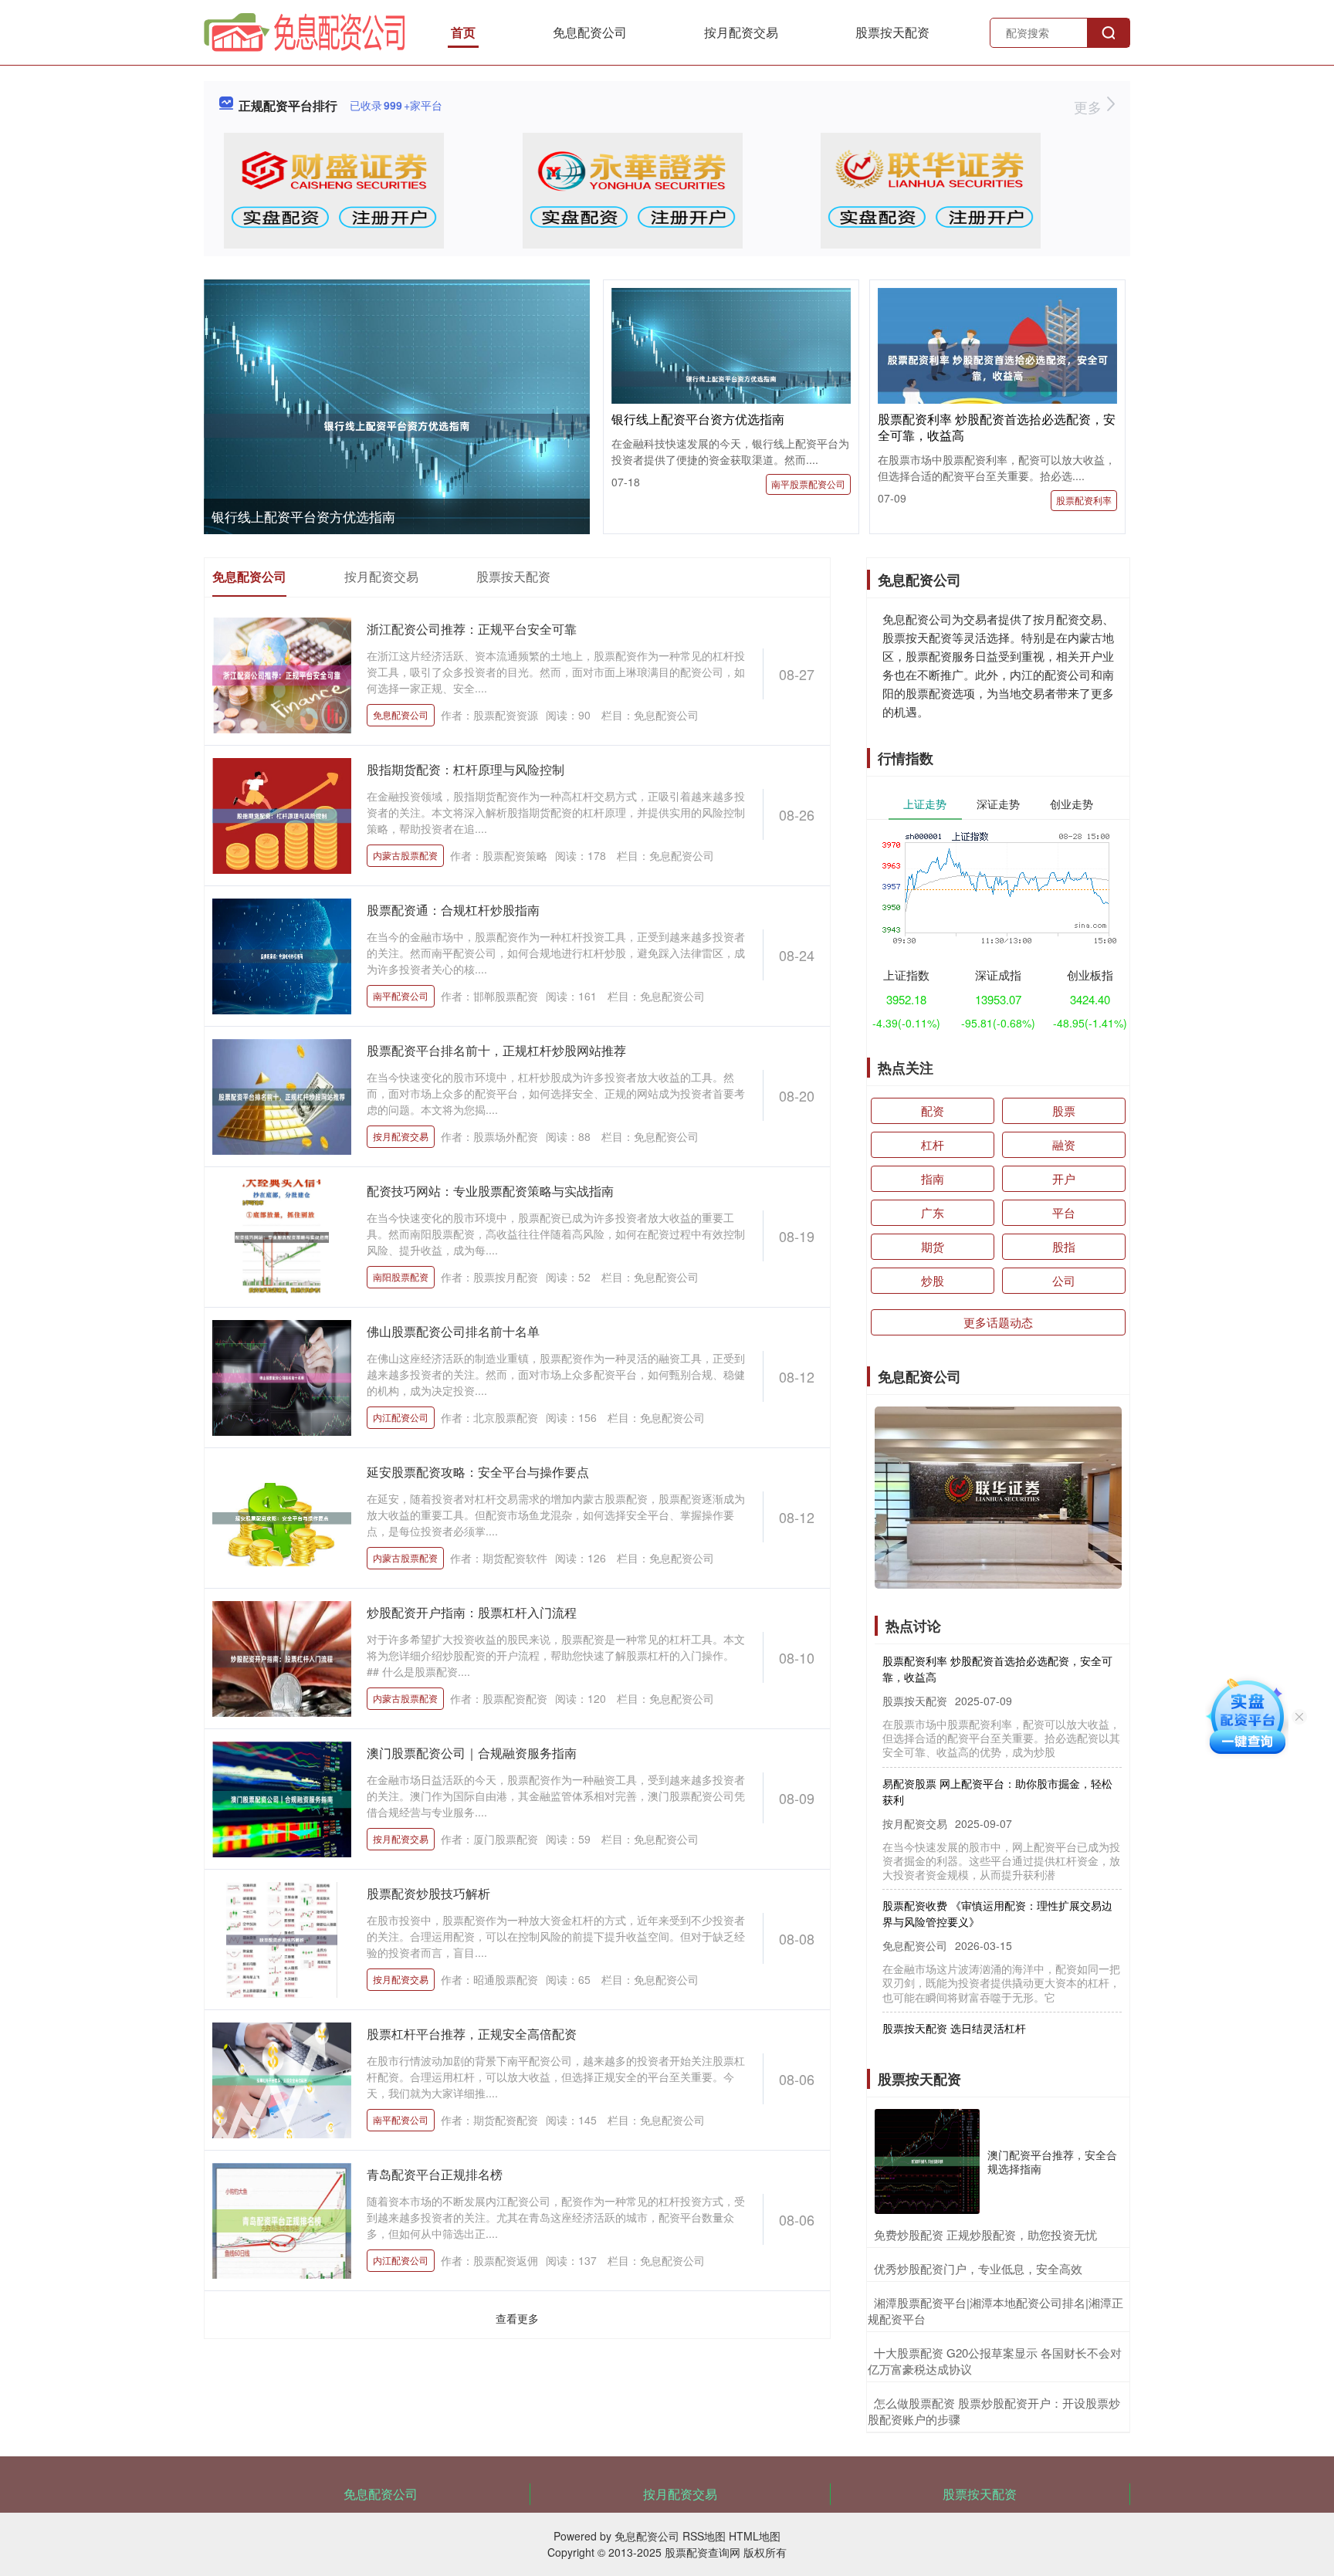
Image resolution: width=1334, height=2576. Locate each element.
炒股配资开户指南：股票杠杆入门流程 (472, 1612)
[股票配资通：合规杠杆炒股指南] (282, 955)
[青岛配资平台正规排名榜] (282, 2219)
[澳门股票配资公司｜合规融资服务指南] (282, 1798)
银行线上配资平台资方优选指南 (303, 516)
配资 (933, 1110)
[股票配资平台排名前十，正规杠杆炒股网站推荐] (282, 1095)
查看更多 (517, 2318)
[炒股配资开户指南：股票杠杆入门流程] (282, 1657)
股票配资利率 (1084, 500)
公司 (1064, 1280)
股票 (1064, 1110)
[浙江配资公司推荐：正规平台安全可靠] (282, 674)
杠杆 (933, 1144)
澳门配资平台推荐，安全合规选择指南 (1052, 2161)
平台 (1064, 1212)
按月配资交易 (741, 32)
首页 (463, 32)
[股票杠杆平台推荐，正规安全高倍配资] (282, 2079)
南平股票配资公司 (808, 484)
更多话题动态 (998, 1322)
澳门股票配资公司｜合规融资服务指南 (472, 1753)
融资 (1064, 1144)
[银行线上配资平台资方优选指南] (397, 426)
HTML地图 (755, 2536)
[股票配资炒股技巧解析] (282, 1938)
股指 (1064, 1246)
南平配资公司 (401, 995)
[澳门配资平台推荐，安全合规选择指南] (927, 2161)
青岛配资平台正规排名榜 (435, 2174)
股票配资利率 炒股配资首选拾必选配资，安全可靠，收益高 (997, 427)
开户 (1064, 1178)
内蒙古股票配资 (405, 855)
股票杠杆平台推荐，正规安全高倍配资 (472, 2034)
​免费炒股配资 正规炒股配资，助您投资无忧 (985, 2234)
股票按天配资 (892, 32)
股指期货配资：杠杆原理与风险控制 (466, 769)
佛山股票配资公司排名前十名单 (453, 1331)
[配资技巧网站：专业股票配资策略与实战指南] (282, 1236)
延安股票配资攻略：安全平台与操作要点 (478, 1472)
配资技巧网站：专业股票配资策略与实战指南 (490, 1191)
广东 (933, 1212)
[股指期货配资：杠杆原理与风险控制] (282, 814)
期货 (933, 1246)
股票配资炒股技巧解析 (428, 1893)
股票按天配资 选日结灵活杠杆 (954, 1997)
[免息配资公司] (305, 31)
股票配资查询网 (703, 2552)
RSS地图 (704, 2536)
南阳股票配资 (401, 1276)
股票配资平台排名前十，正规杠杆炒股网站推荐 (496, 1050)
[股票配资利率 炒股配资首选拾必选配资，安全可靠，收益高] (997, 366)
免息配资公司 (590, 32)
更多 (1090, 107)
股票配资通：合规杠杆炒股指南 (453, 910)
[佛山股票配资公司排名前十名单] (282, 1376)
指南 (933, 1178)
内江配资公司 (401, 1417)
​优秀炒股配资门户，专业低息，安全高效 (978, 2268)
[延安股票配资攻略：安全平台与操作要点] (282, 1517)
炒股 (933, 1280)
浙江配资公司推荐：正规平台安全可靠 (472, 629)
